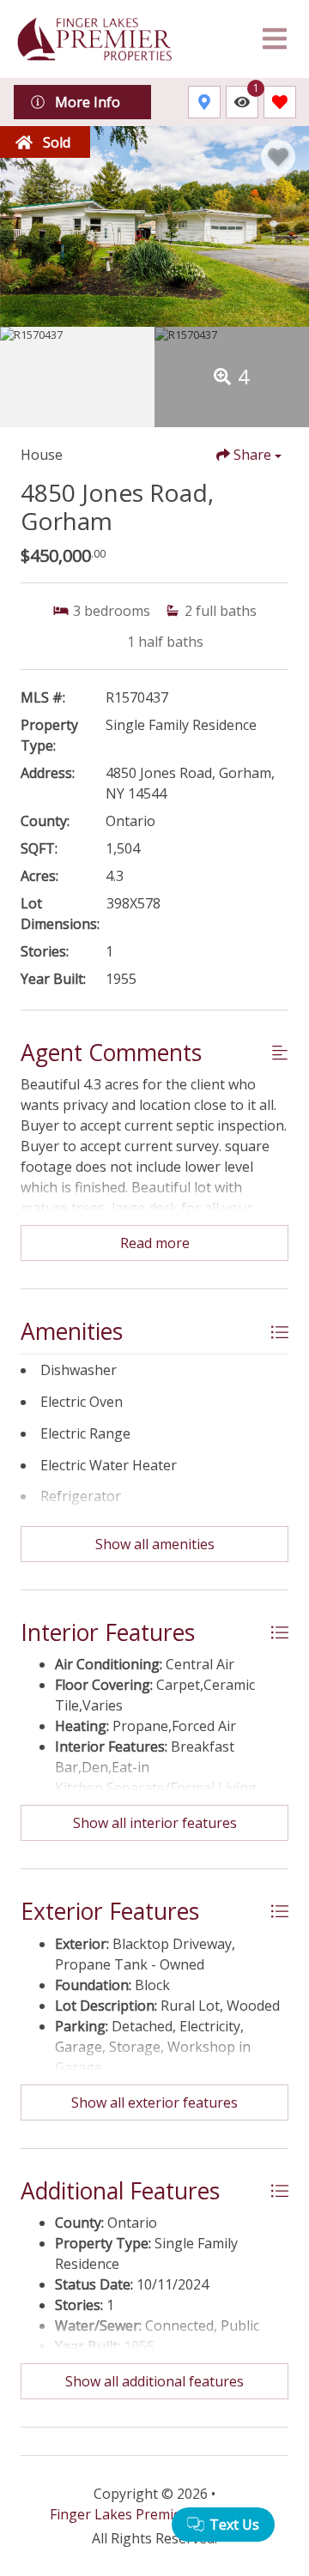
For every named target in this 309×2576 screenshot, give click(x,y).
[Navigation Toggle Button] (275, 39)
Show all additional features (154, 2381)
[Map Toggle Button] (204, 102)
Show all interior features (155, 1823)
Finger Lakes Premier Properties (154, 2514)
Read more (155, 1243)
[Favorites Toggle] (280, 102)
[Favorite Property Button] (278, 157)
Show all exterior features (154, 2102)
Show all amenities (155, 1544)
